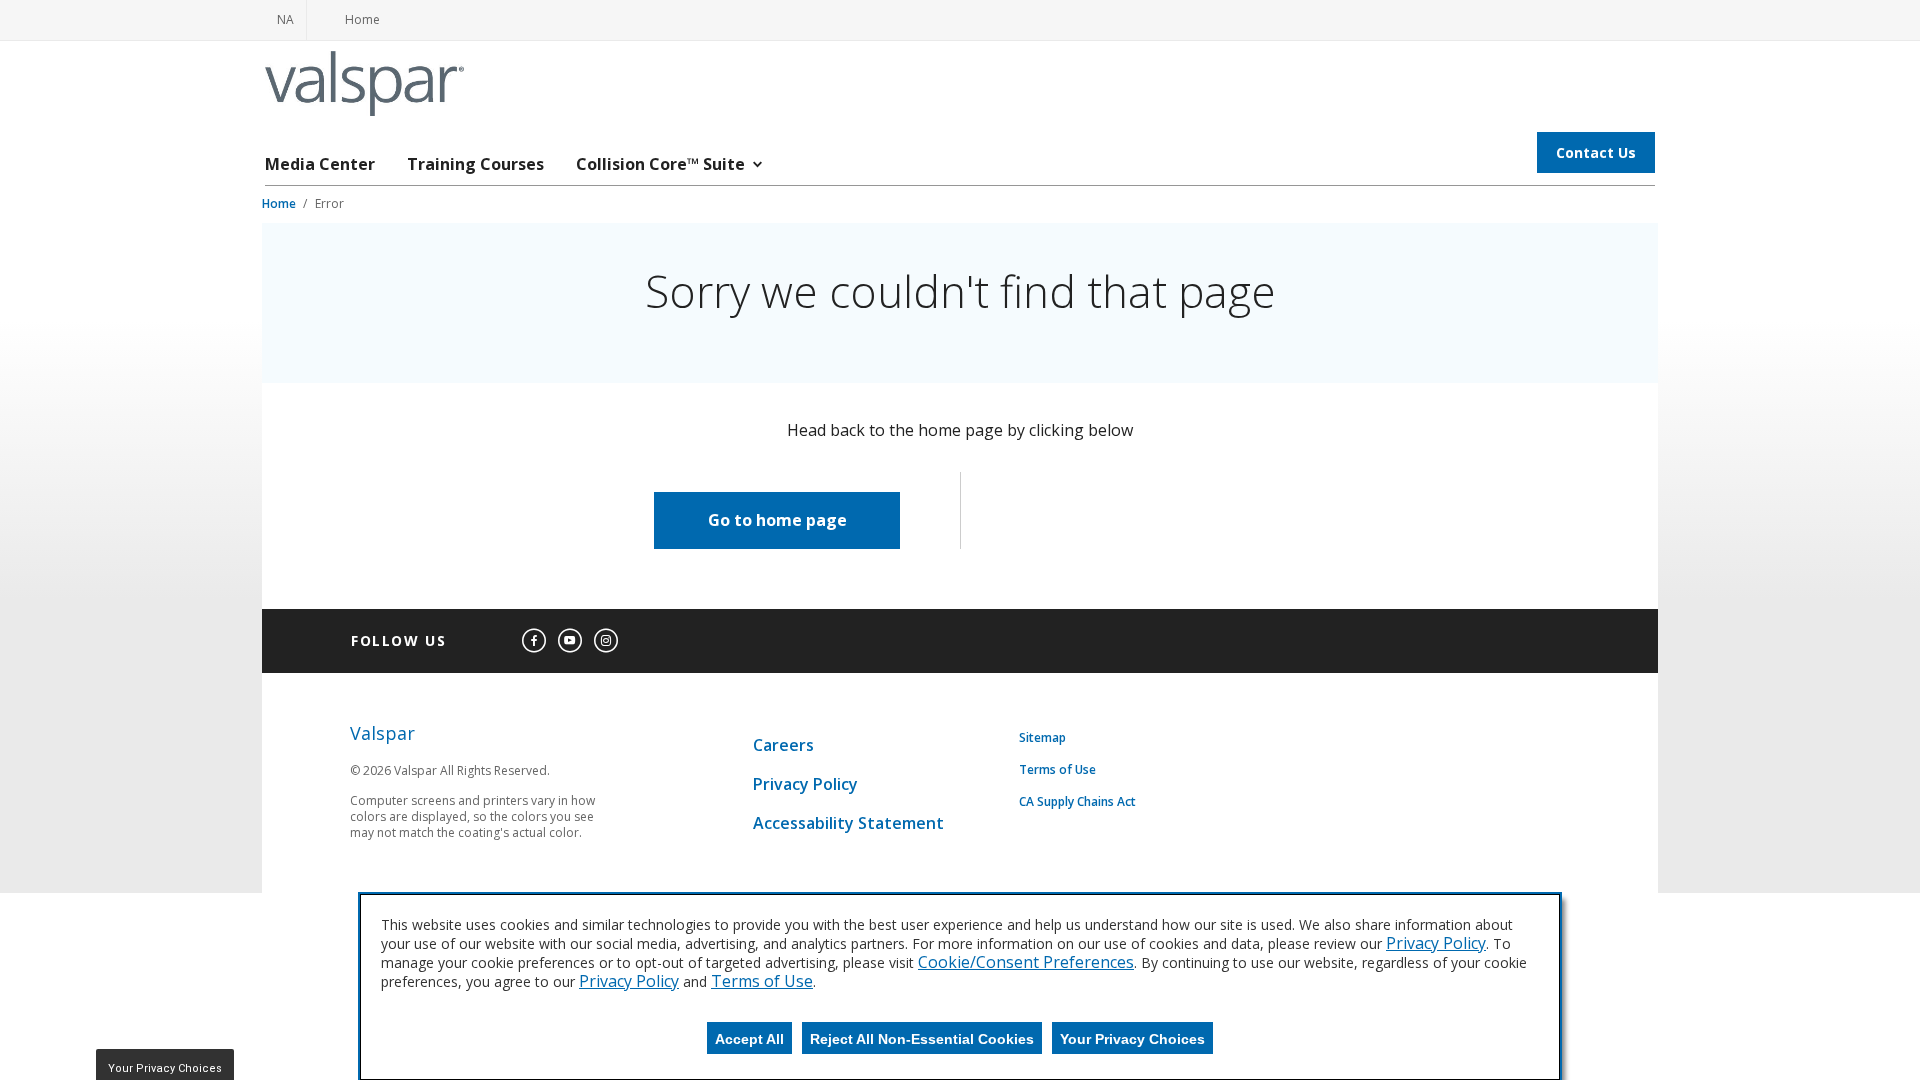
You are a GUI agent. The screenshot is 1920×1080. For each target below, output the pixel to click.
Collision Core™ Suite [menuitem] (660, 164)
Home (280, 203)
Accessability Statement (848, 823)
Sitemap (1042, 738)
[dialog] (960, 987)
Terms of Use (1057, 770)
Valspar (382, 733)
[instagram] (606, 641)
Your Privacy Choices (1132, 1039)
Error (329, 203)
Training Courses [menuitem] (475, 164)
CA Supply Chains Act (1077, 802)
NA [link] (285, 19)
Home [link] (350, 25)
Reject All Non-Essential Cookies (922, 1039)
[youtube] (570, 641)
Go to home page (777, 520)
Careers (783, 745)
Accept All (749, 1039)
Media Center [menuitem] (320, 164)
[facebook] (534, 641)
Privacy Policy (805, 784)
